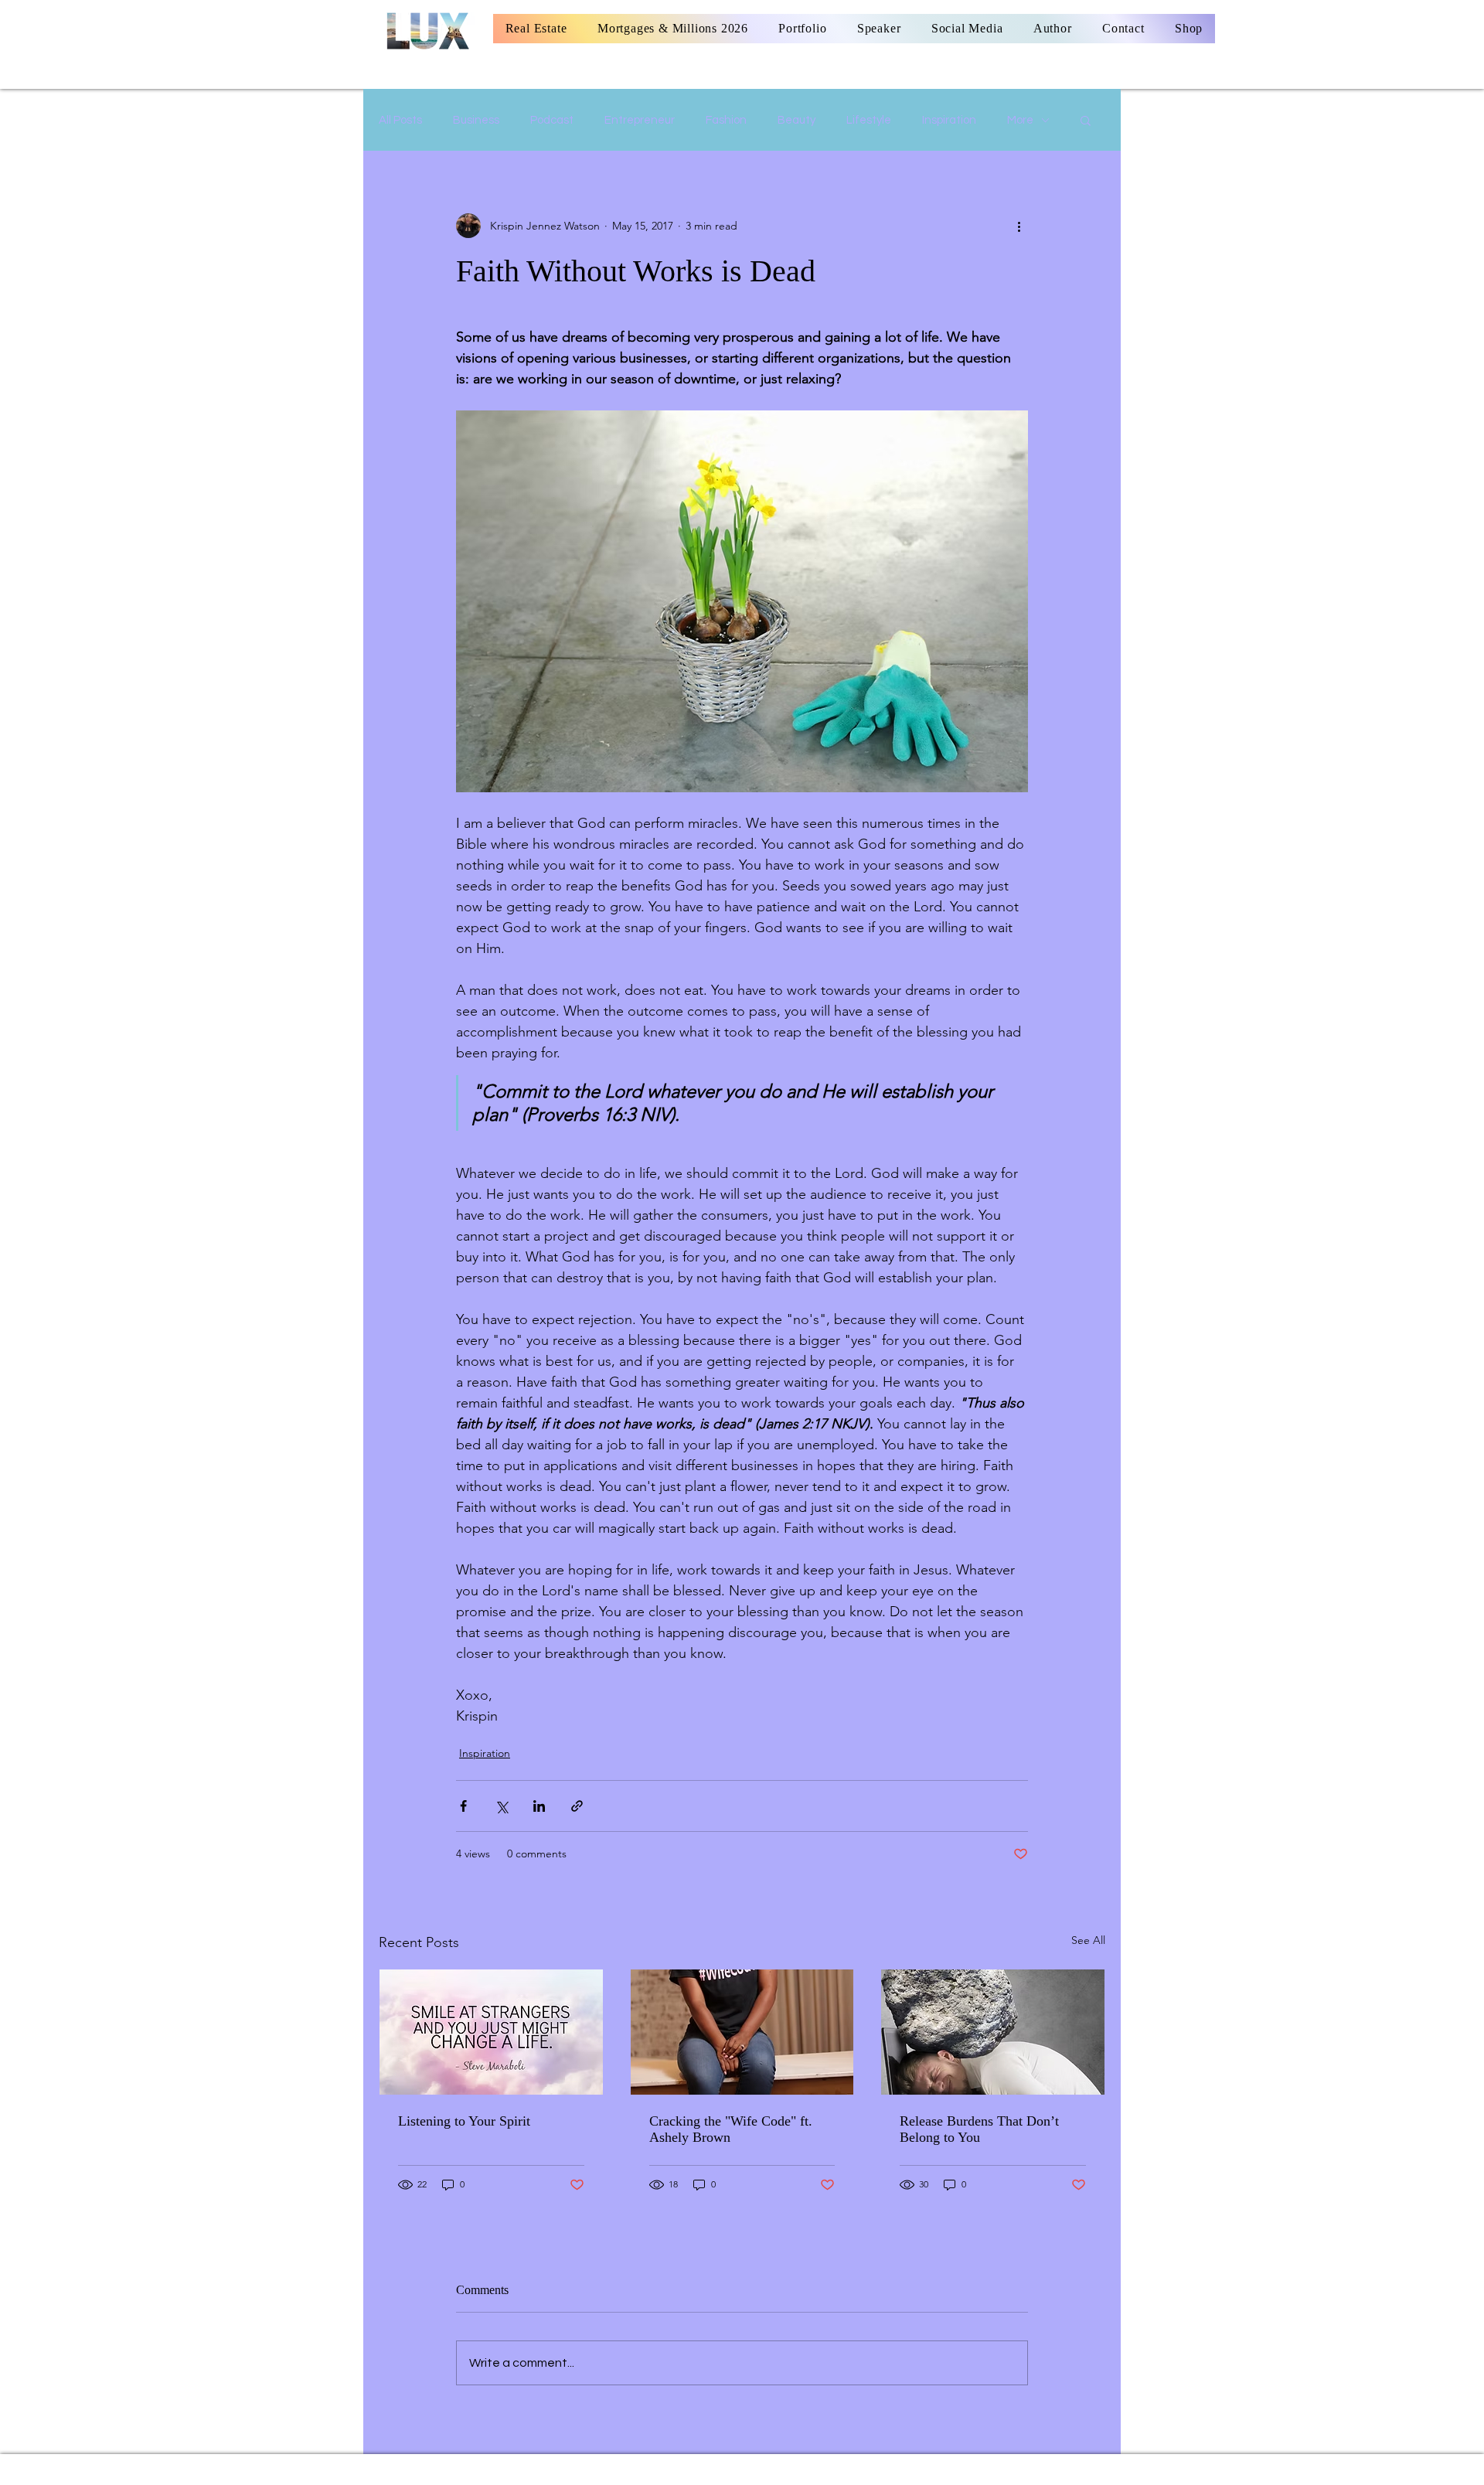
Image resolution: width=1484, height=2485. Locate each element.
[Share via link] (577, 1806)
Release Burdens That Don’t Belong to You (979, 2129)
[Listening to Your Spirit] (491, 2032)
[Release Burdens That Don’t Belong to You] (993, 2032)
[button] (1086, 120)
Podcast (552, 120)
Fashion (726, 120)
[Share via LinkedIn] (539, 1806)
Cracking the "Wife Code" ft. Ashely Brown (731, 2129)
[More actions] (1019, 226)
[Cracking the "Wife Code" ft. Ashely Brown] (742, 2032)
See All (1088, 1940)
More (1020, 120)
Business (476, 120)
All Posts (400, 120)
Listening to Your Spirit (464, 2121)
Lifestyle (869, 120)
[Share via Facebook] (463, 1806)
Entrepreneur (640, 120)
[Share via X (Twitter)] (501, 1806)
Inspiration (949, 120)
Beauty (796, 120)
